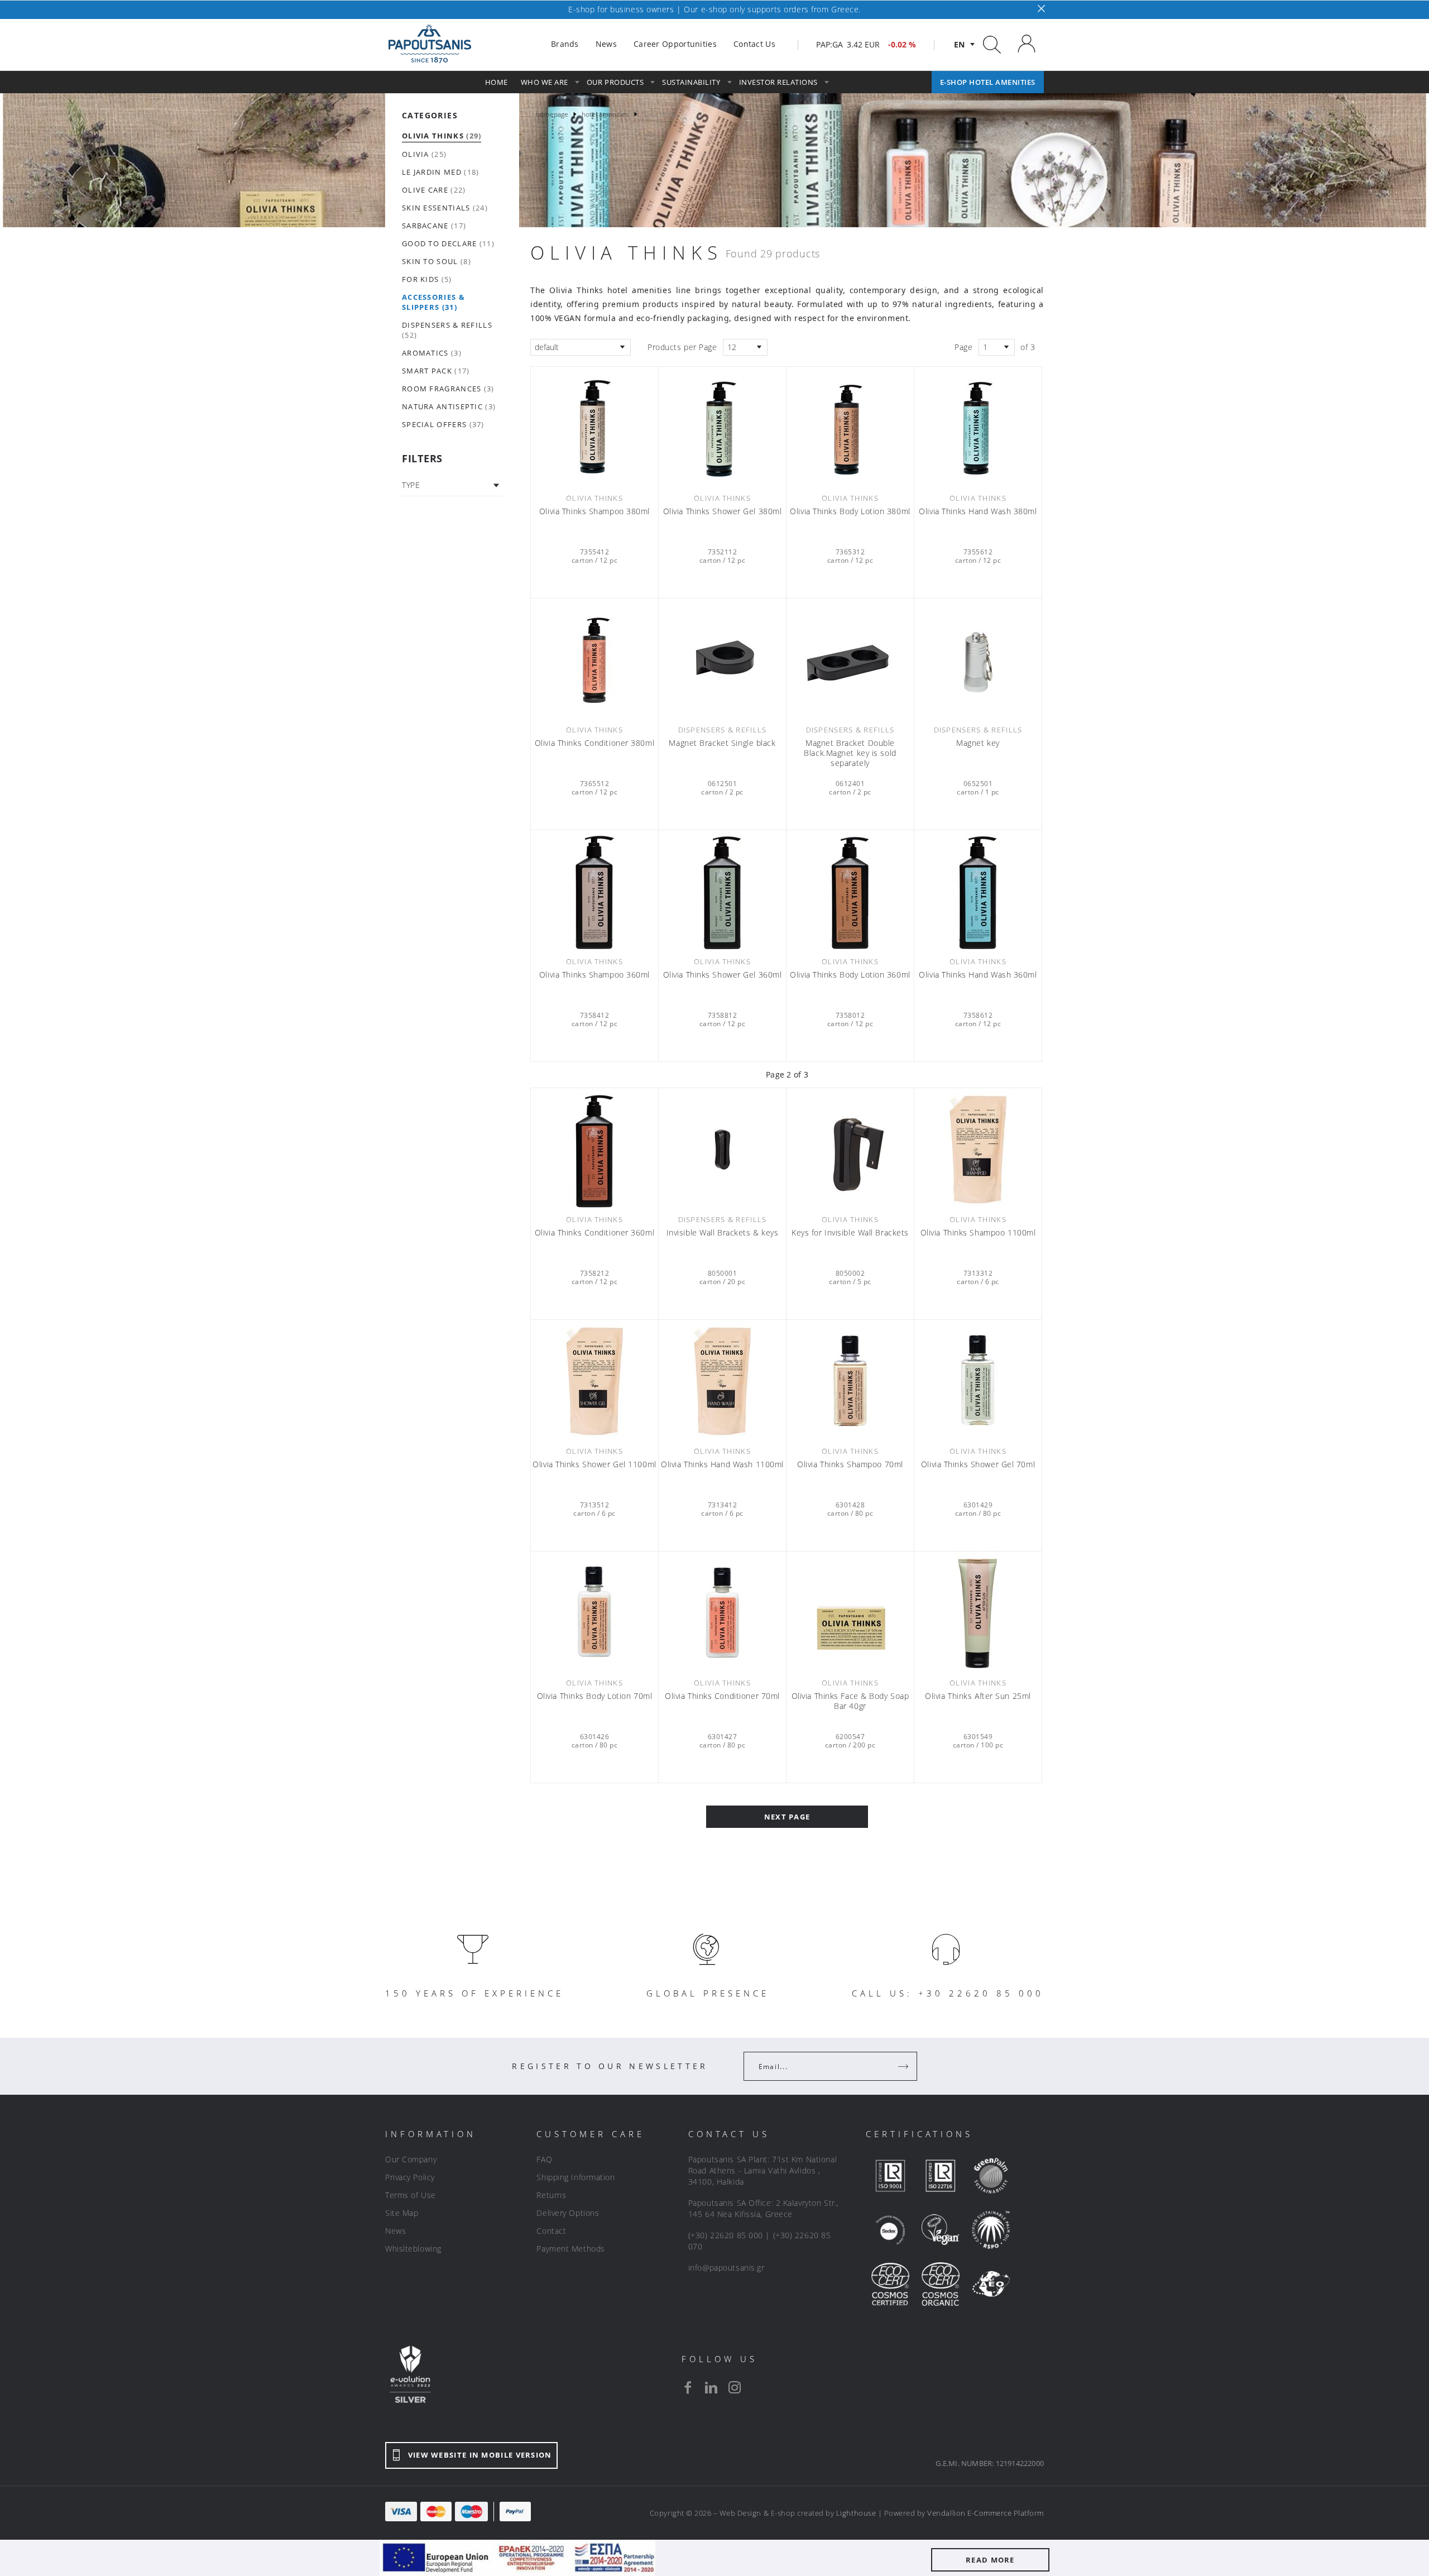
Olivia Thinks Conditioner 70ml (722, 1696)
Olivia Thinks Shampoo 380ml (594, 511)
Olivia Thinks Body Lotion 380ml (850, 511)
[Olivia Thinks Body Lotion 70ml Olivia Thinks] (594, 1613)
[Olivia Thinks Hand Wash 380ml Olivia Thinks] (978, 428)
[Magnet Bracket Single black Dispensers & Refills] (722, 660)
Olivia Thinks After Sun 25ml (978, 1696)
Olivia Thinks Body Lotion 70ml (595, 1696)
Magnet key (978, 743)
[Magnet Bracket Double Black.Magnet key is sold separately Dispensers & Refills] (850, 660)
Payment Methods (570, 2249)
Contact (551, 2231)
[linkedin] (711, 2387)
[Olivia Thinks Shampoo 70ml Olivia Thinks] (850, 1381)
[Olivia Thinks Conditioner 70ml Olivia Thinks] (722, 1613)
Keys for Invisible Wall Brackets (850, 1233)
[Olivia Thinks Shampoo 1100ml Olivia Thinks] (978, 1150)
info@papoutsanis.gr (727, 2268)
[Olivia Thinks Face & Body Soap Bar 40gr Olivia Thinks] (850, 1613)
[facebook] (688, 2387)
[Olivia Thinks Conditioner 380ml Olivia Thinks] (594, 660)
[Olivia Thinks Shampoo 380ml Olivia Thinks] (594, 428)
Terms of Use (411, 2195)
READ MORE (990, 2560)
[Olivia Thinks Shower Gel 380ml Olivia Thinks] (722, 428)
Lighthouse (856, 2513)
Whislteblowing (413, 2249)
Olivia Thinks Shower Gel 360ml (723, 975)
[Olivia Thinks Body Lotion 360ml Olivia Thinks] (850, 892)
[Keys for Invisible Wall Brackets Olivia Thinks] (850, 1150)
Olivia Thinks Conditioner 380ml (594, 743)
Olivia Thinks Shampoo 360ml (594, 975)
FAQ (544, 2159)
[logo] (430, 44)
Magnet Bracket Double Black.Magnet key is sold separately (850, 753)
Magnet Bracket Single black (722, 743)
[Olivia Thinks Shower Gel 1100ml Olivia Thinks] (594, 1381)
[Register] (904, 2066)
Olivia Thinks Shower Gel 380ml (723, 511)
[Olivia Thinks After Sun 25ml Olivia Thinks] (978, 1613)
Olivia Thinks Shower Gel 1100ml (594, 1464)
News (395, 2231)
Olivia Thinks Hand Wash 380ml (978, 511)
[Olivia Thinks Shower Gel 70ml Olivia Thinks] (978, 1381)
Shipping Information (576, 2177)
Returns (551, 2195)
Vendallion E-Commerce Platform (986, 2513)
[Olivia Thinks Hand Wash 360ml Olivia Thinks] (978, 892)
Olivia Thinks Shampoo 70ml (850, 1464)
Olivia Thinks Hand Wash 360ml (978, 975)
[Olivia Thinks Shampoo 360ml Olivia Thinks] (594, 892)
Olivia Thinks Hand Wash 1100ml (722, 1464)
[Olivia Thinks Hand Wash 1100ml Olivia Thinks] (722, 1381)
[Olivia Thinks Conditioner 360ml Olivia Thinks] (594, 1150)
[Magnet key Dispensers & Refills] (978, 660)
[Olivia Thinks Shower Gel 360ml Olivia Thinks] (722, 892)
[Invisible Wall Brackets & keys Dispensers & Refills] (722, 1150)
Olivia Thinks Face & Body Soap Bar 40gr (850, 1701)
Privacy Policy (410, 2177)
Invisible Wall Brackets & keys (723, 1233)
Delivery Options (568, 2213)
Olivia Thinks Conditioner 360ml (594, 1233)
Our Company (411, 2159)
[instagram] (735, 2387)
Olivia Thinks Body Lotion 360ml (850, 975)
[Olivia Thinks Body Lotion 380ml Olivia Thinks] (850, 428)
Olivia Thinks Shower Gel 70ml (978, 1464)
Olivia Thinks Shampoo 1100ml (978, 1233)
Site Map (402, 2213)
